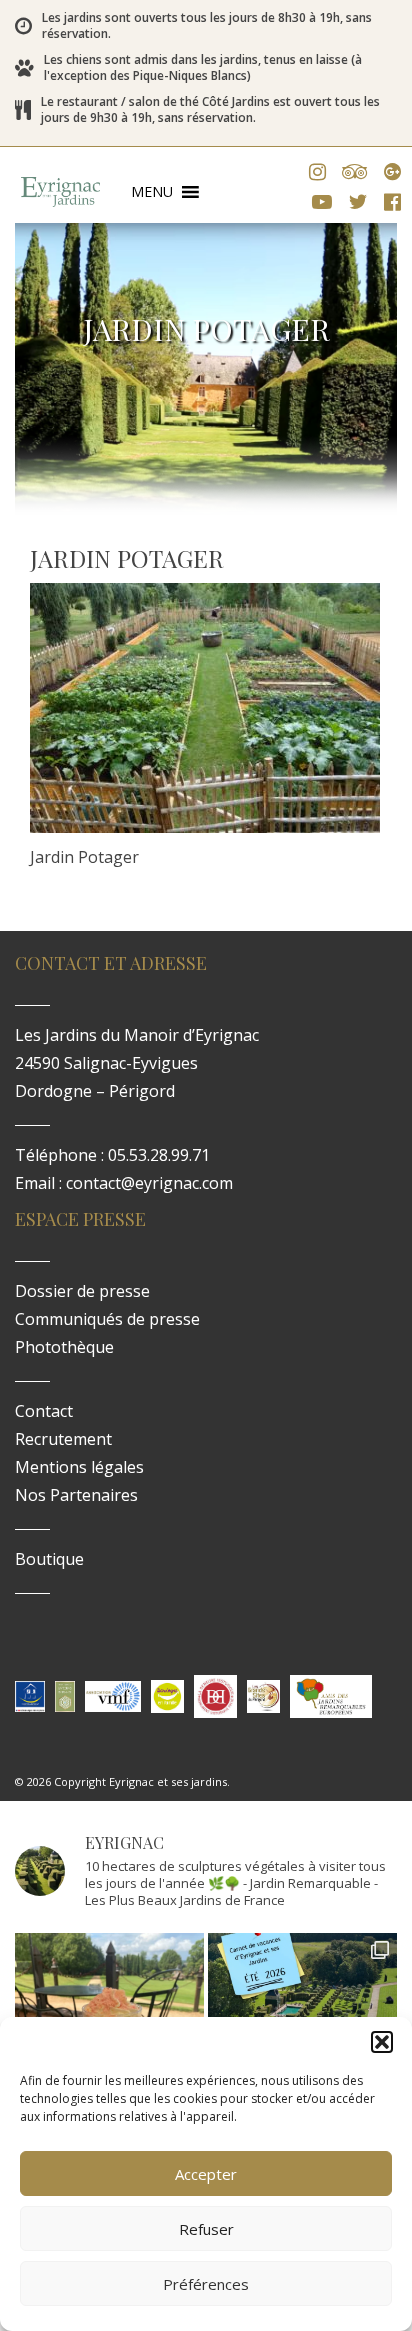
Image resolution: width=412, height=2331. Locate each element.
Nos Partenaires (76, 1495)
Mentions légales (79, 1467)
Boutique (49, 1559)
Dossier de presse (82, 1291)
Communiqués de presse (107, 1319)
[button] (382, 2042)
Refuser (206, 2229)
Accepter (206, 2174)
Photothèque (64, 1347)
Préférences (206, 2284)
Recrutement (63, 1439)
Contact (44, 1411)
